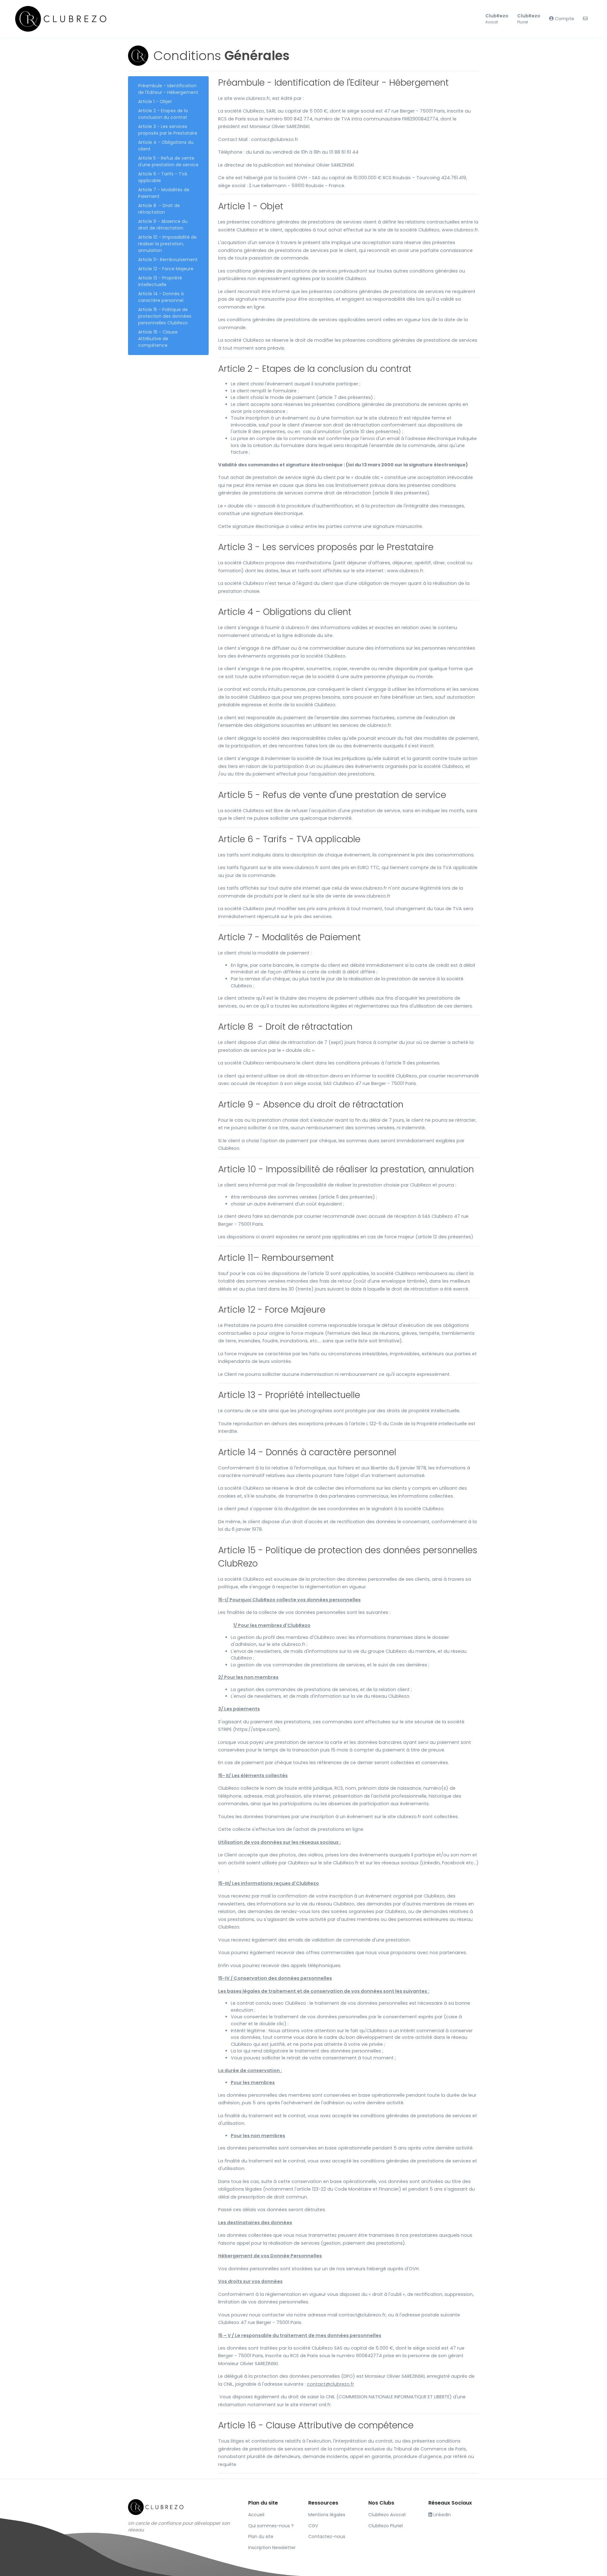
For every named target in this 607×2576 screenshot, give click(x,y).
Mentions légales (327, 2515)
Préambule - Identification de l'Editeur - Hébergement (168, 89)
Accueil (256, 2515)
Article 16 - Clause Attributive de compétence (158, 339)
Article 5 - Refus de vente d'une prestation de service (168, 161)
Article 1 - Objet (155, 101)
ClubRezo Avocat (387, 2515)
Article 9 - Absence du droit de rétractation (163, 225)
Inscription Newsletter (272, 2548)
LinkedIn (441, 2515)
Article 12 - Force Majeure (166, 269)
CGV (313, 2526)
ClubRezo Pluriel (386, 2526)
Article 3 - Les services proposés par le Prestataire (168, 130)
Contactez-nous (327, 2536)
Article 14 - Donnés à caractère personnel (161, 297)
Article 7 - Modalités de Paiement (164, 193)
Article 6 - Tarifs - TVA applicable (163, 177)
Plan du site (261, 2536)
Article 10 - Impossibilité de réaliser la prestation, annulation (167, 244)
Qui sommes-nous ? (271, 2526)
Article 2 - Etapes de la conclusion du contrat (163, 114)
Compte (564, 19)
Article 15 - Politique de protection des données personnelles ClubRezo (165, 316)
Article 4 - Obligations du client (166, 146)
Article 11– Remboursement (168, 260)
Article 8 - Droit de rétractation (159, 209)
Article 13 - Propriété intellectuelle (160, 281)
